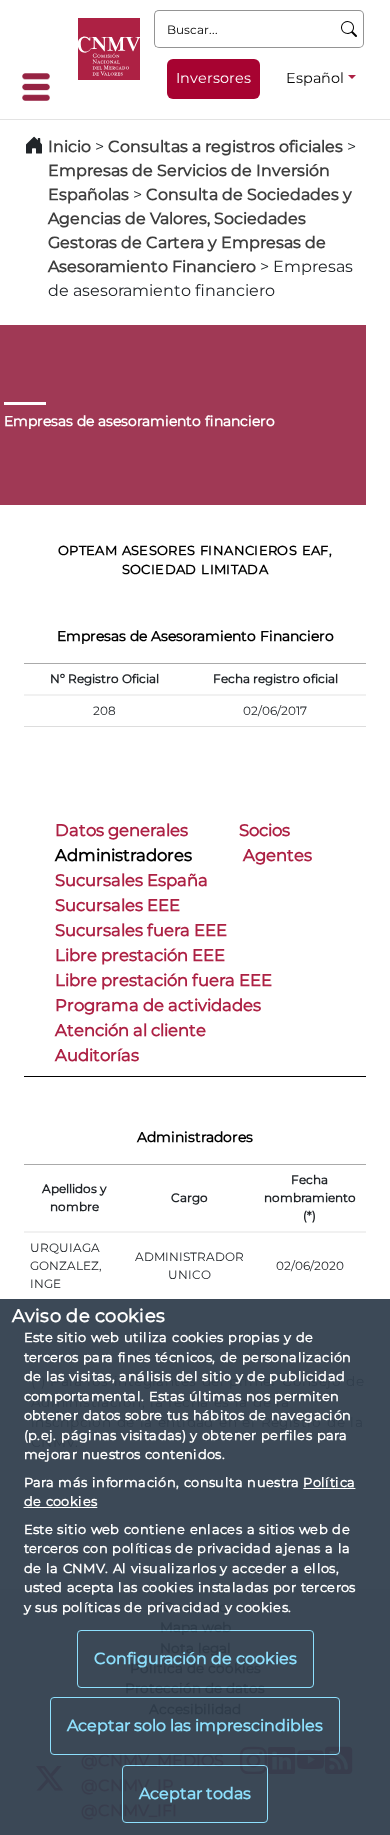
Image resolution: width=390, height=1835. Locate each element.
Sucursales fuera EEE (141, 930)
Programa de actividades (158, 1005)
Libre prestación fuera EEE (163, 980)
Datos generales (121, 830)
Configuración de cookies (195, 1658)
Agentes (277, 855)
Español (315, 78)
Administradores (123, 855)
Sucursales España (131, 880)
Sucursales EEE (117, 905)
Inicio (69, 146)
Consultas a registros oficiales (225, 146)
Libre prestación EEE (140, 955)
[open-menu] (42, 87)
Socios (264, 830)
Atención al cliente (130, 1030)
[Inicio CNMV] (109, 49)
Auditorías (97, 1055)
